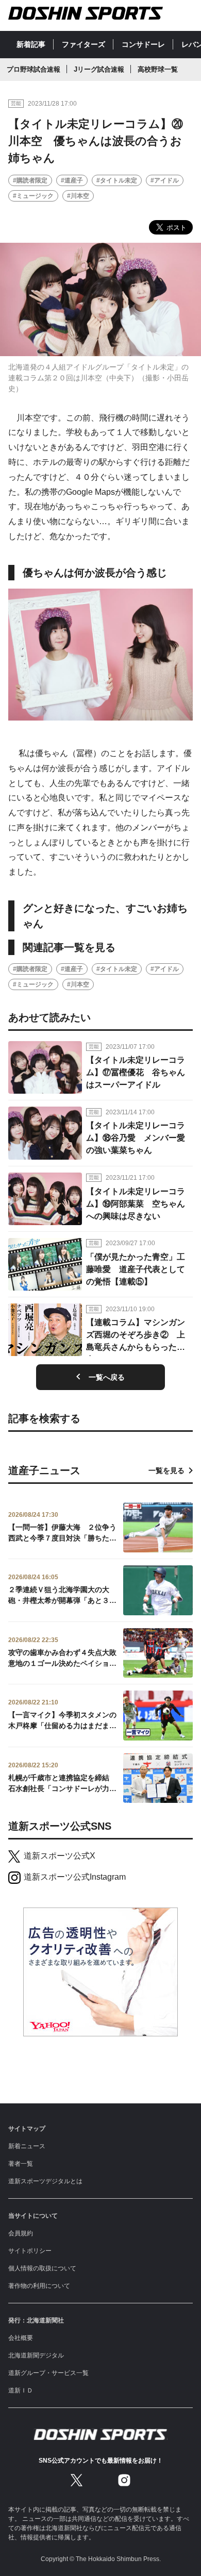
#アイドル (165, 180)
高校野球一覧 (158, 69)
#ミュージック (33, 196)
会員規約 (21, 2233)
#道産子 (72, 180)
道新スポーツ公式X (60, 1856)
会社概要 (21, 2338)
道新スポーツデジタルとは (45, 2181)
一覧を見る (166, 1470)
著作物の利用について (39, 2286)
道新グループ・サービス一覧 (48, 2373)
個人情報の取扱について (42, 2268)
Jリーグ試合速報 (99, 69)
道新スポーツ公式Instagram (75, 1877)
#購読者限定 (30, 180)
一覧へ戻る (107, 1377)
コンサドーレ (143, 44)
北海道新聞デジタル (36, 2355)
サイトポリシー (30, 2251)
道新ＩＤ (21, 2390)
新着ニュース (27, 2146)
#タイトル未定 (117, 180)
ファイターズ (83, 44)
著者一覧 (21, 2164)
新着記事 (31, 44)
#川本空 (78, 196)
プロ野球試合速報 (33, 69)
